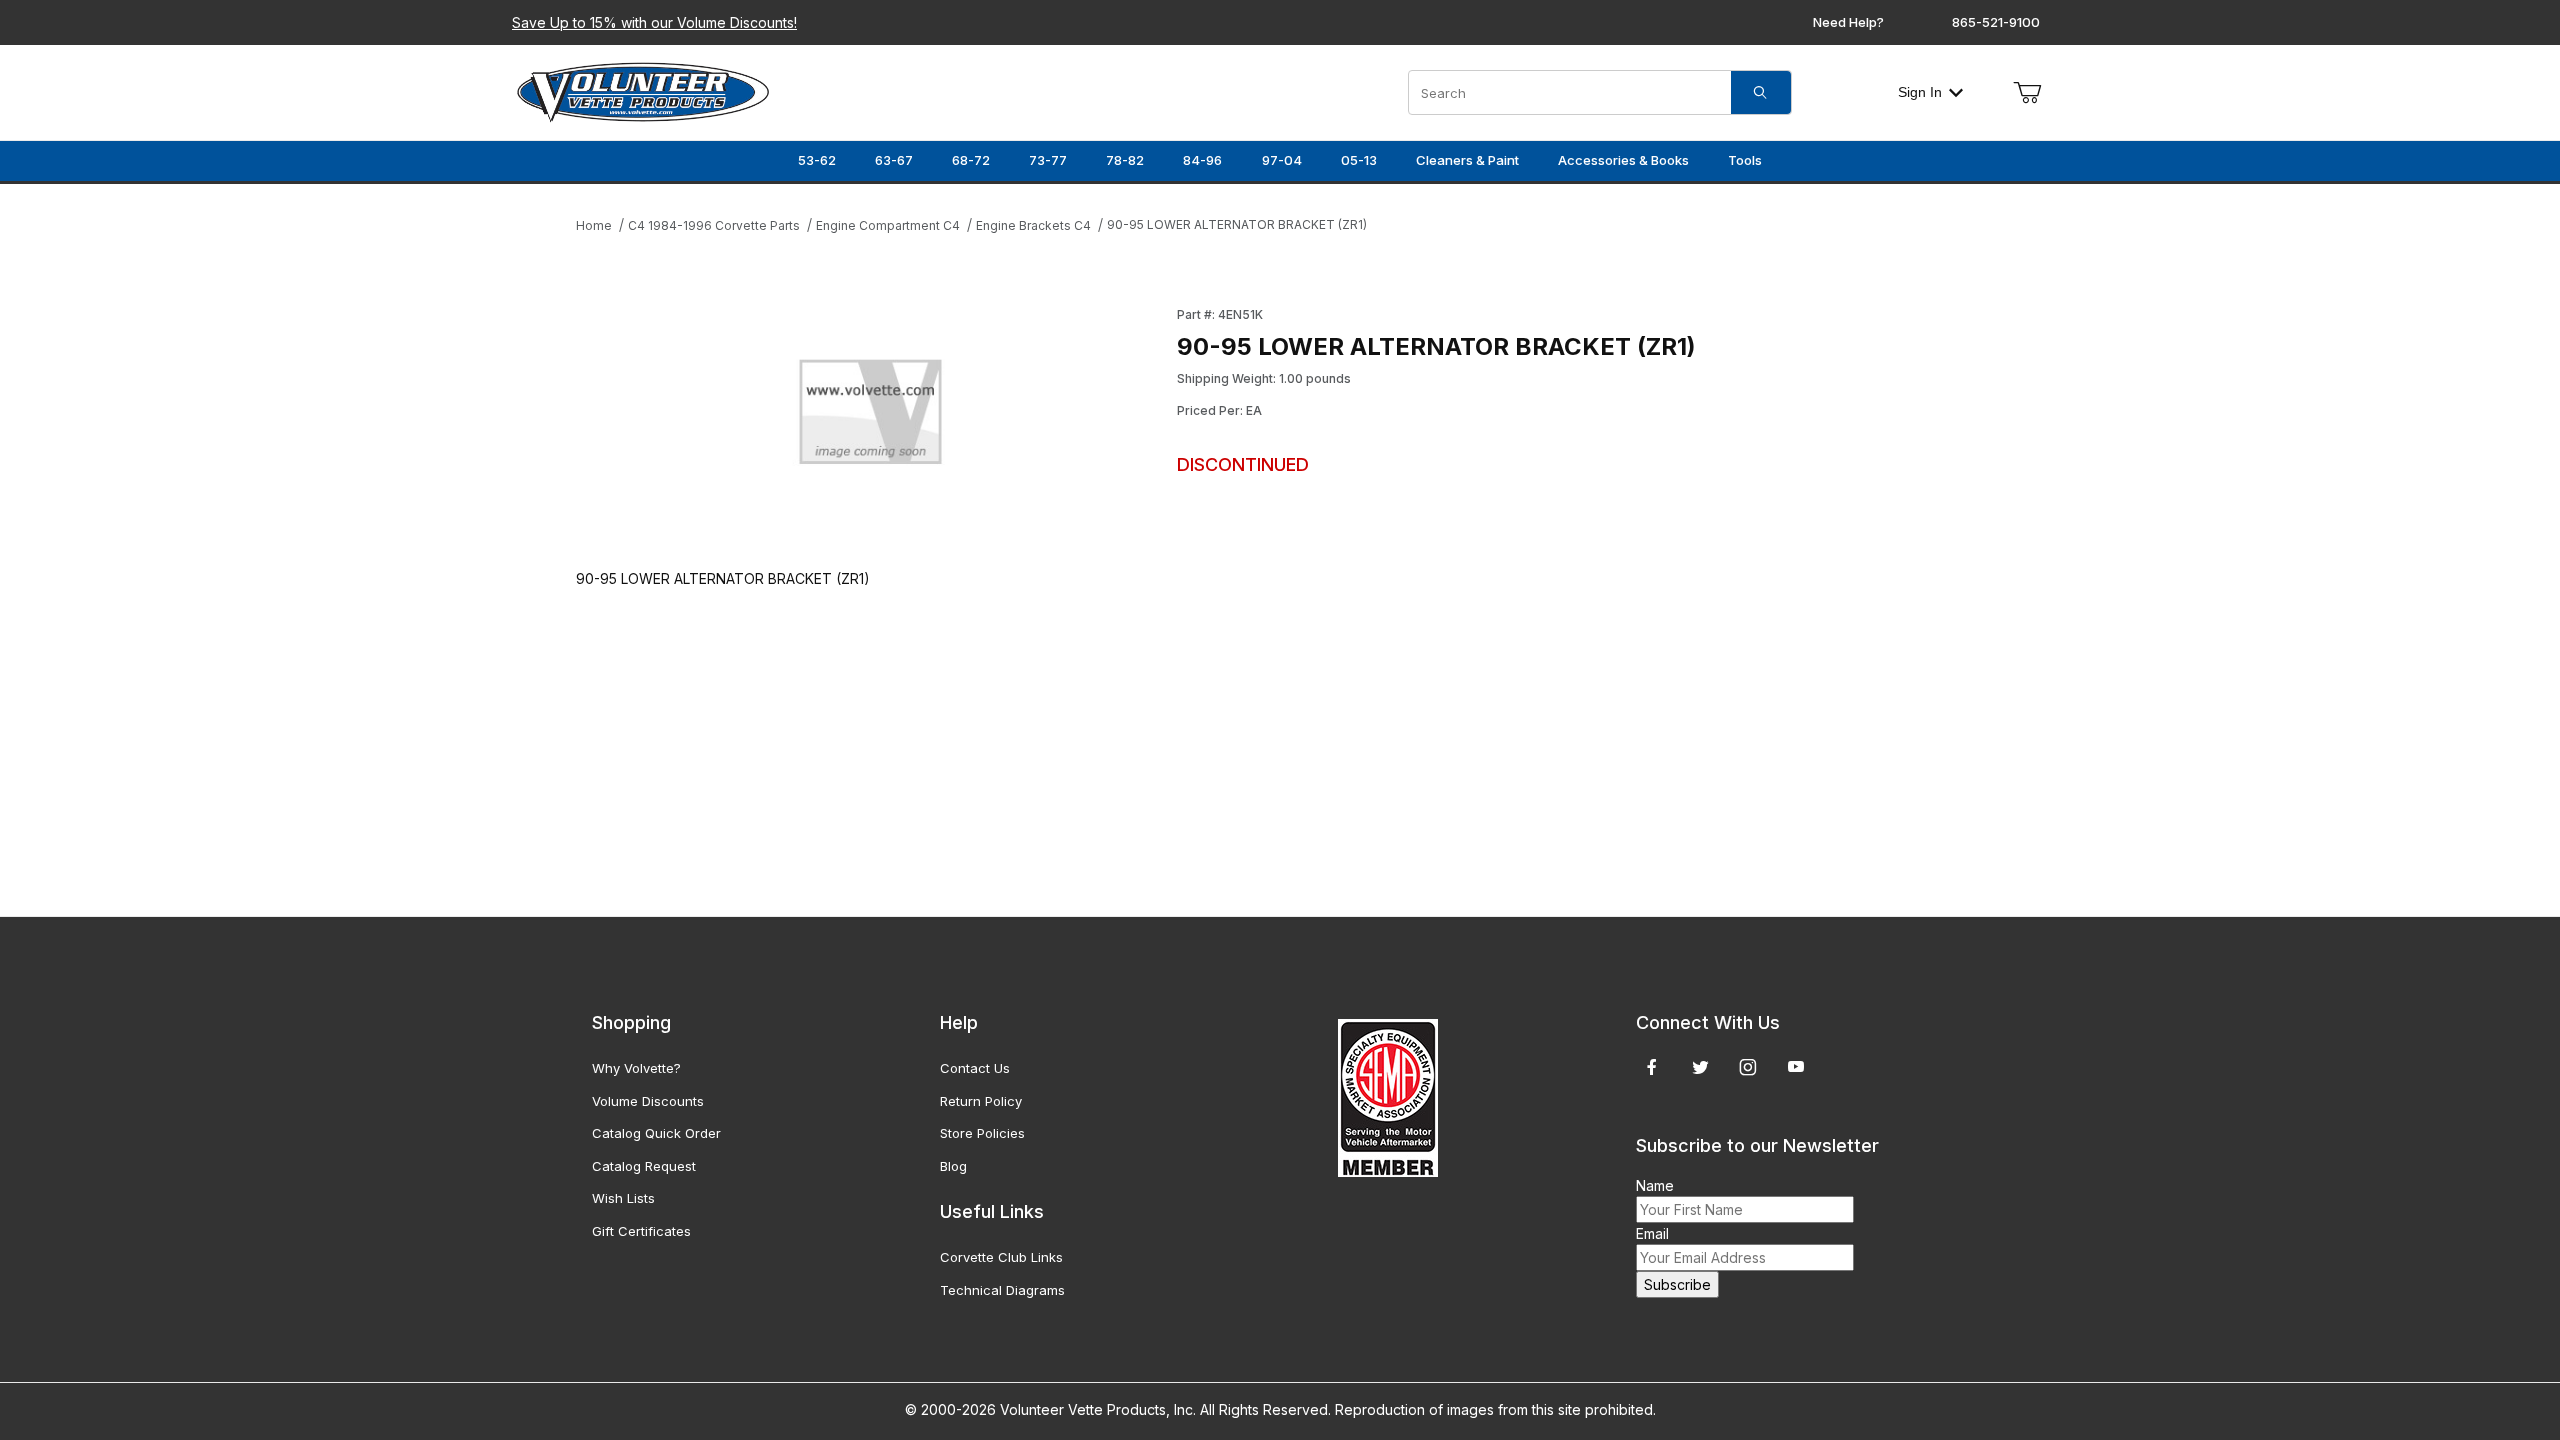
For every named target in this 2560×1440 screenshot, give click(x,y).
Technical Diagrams (1002, 1290)
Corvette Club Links (1001, 1257)
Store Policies (982, 1133)
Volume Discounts (648, 1101)
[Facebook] (1652, 1067)
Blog (953, 1166)
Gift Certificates (641, 1231)
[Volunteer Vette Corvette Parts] (643, 90)
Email (1652, 1233)
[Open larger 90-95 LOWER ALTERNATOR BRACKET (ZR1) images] (870, 417)
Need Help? (1848, 22)
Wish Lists (623, 1198)
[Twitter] (1700, 1067)
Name (1655, 1185)
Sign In (1920, 92)
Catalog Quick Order (656, 1133)
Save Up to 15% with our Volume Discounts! (654, 22)
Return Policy (981, 1101)
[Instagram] (1748, 1067)
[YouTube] (1796, 1067)
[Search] (1761, 92)
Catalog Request (644, 1166)
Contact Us (975, 1068)
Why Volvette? (636, 1068)
